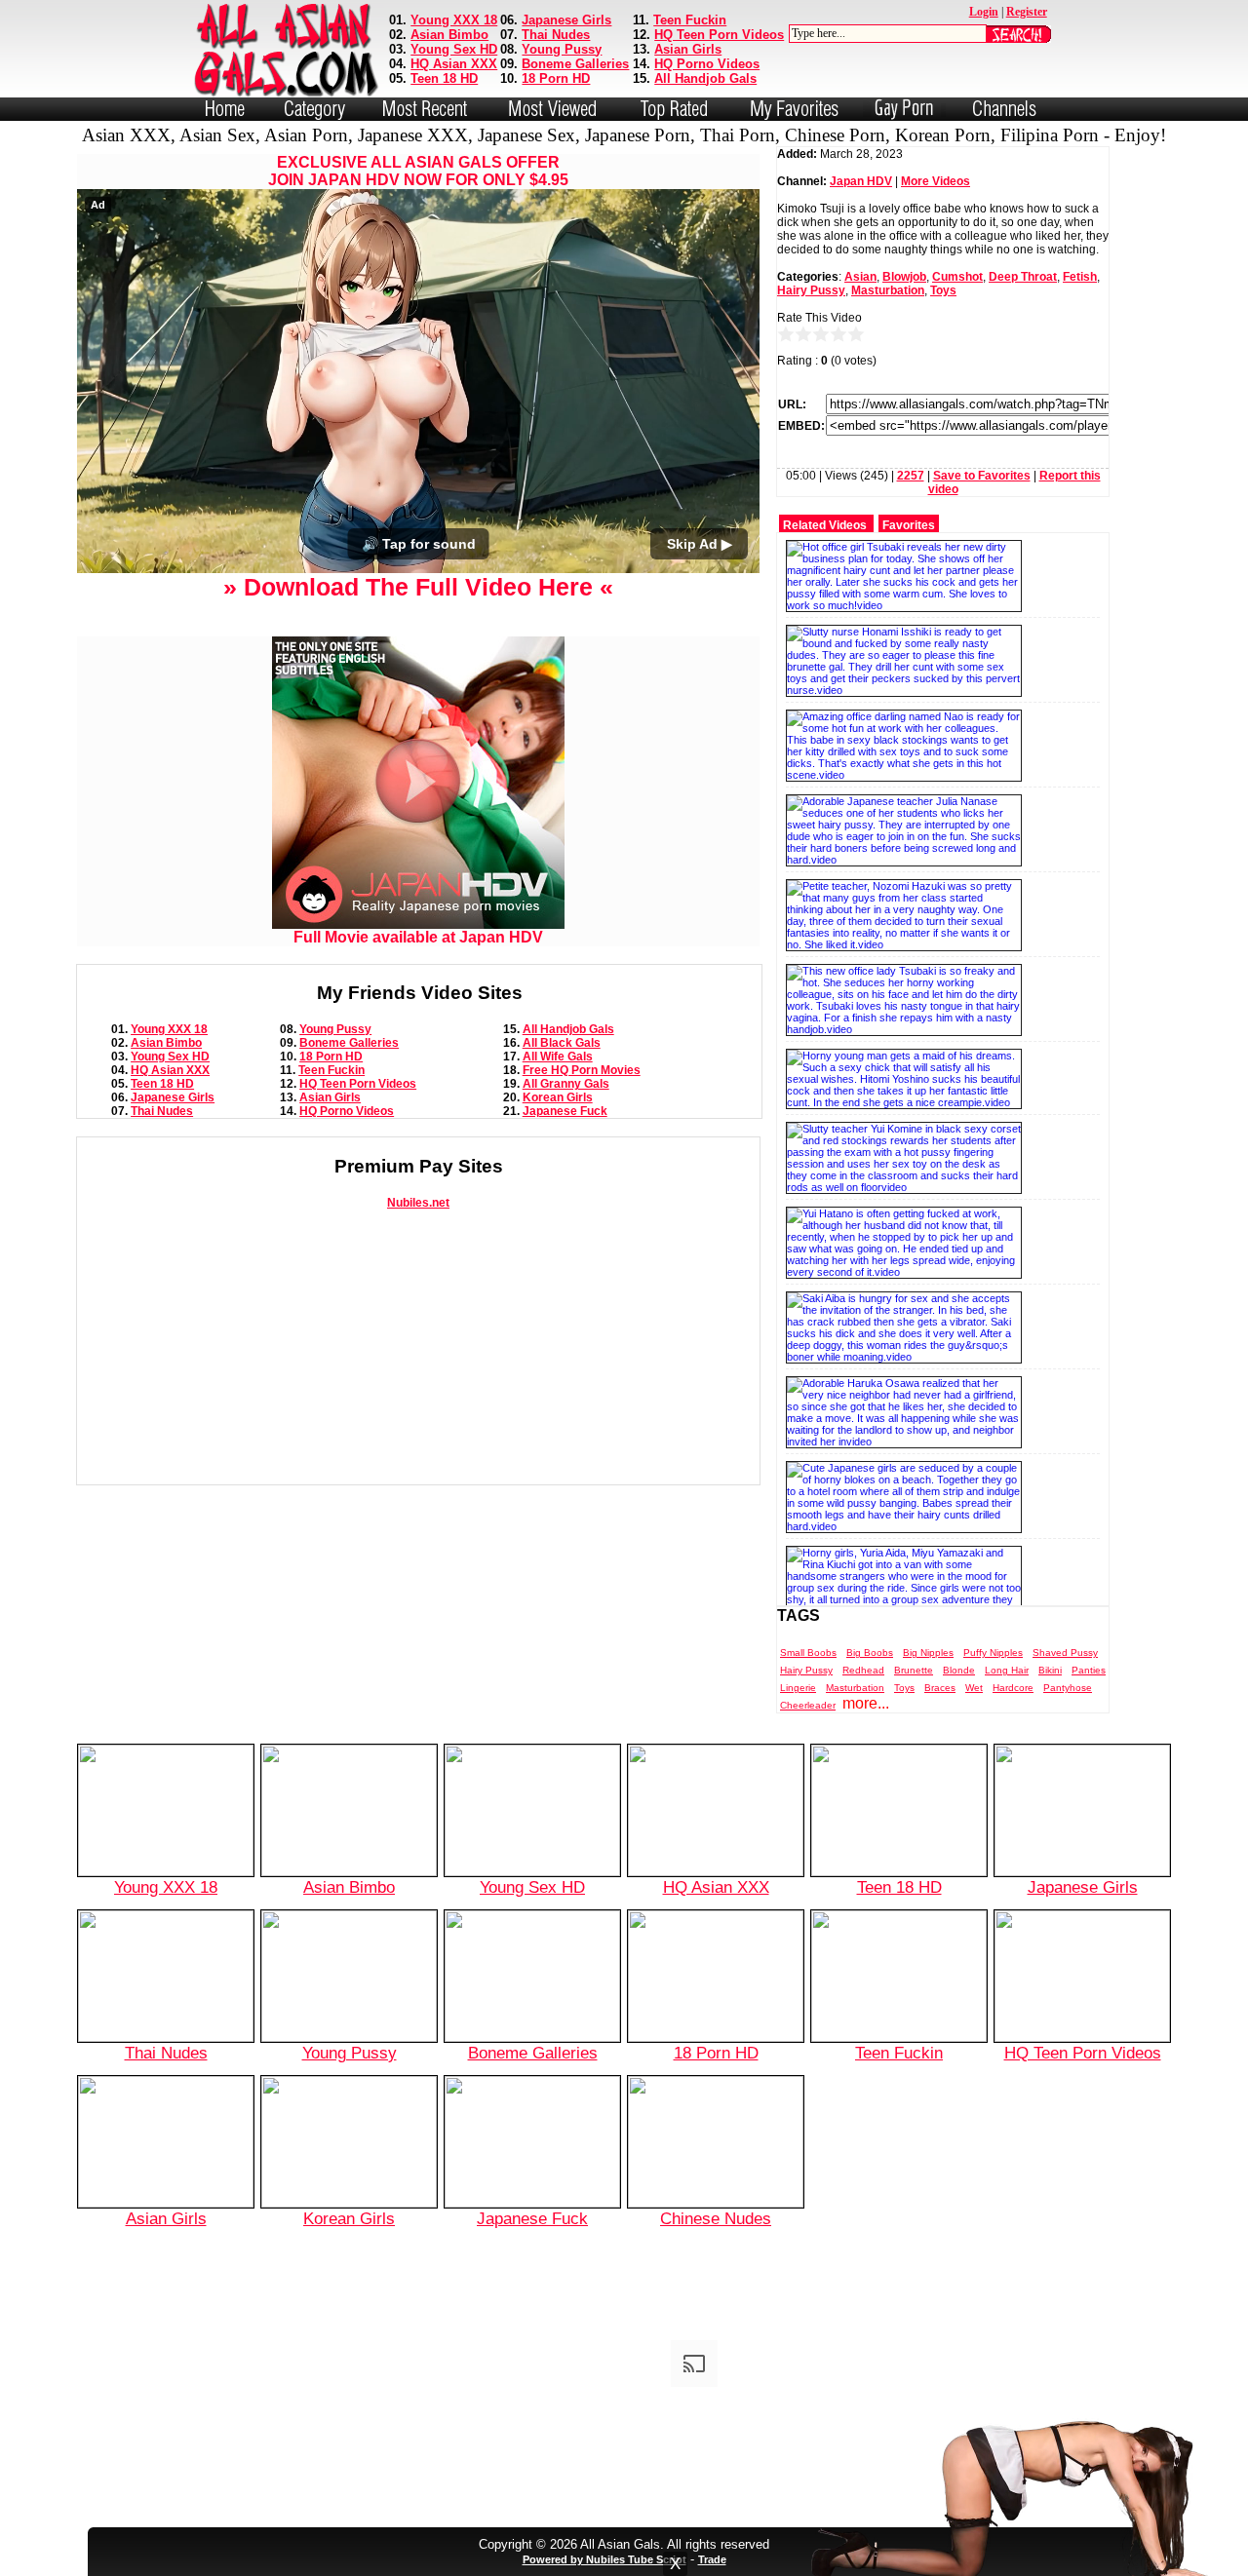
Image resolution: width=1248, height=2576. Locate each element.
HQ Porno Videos (707, 64)
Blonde (959, 1670)
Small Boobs (808, 1653)
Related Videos (825, 525)
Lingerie (798, 1688)
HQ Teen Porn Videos (719, 35)
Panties (1089, 1670)
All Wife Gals (558, 1057)
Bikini (1050, 1670)
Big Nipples (928, 1653)
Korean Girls (558, 1097)
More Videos (936, 181)
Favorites (909, 525)
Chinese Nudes (716, 2218)
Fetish (1080, 277)
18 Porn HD (556, 78)
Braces (940, 1688)
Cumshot (957, 277)
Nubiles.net (418, 1203)
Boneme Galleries (575, 64)
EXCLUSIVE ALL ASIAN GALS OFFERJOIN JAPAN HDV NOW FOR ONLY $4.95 (418, 171)
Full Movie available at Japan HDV (418, 937)
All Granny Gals (566, 1084)
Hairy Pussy (811, 290)
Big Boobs (870, 1653)
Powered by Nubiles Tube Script (604, 2559)
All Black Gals (562, 1043)
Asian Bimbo (449, 35)
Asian (860, 277)
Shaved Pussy (1065, 1653)
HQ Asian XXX (454, 64)
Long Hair (1007, 1670)
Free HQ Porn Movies (582, 1070)
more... (866, 1703)
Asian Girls (688, 49)
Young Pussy (562, 49)
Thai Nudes (556, 35)
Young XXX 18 (454, 20)
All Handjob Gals (705, 78)
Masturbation (888, 290)
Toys (943, 290)
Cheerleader (808, 1705)
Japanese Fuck (565, 1111)
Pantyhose (1068, 1688)
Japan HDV (861, 181)
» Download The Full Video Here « (418, 587)
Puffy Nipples (993, 1653)
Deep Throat (1023, 277)
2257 (911, 476)
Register (1027, 12)
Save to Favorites (982, 476)
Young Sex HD (454, 49)
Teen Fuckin (690, 20)
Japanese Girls (566, 20)
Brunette (914, 1670)
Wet (974, 1688)
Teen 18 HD (444, 78)
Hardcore (1013, 1688)
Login (984, 12)
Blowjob (904, 277)
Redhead (863, 1670)
